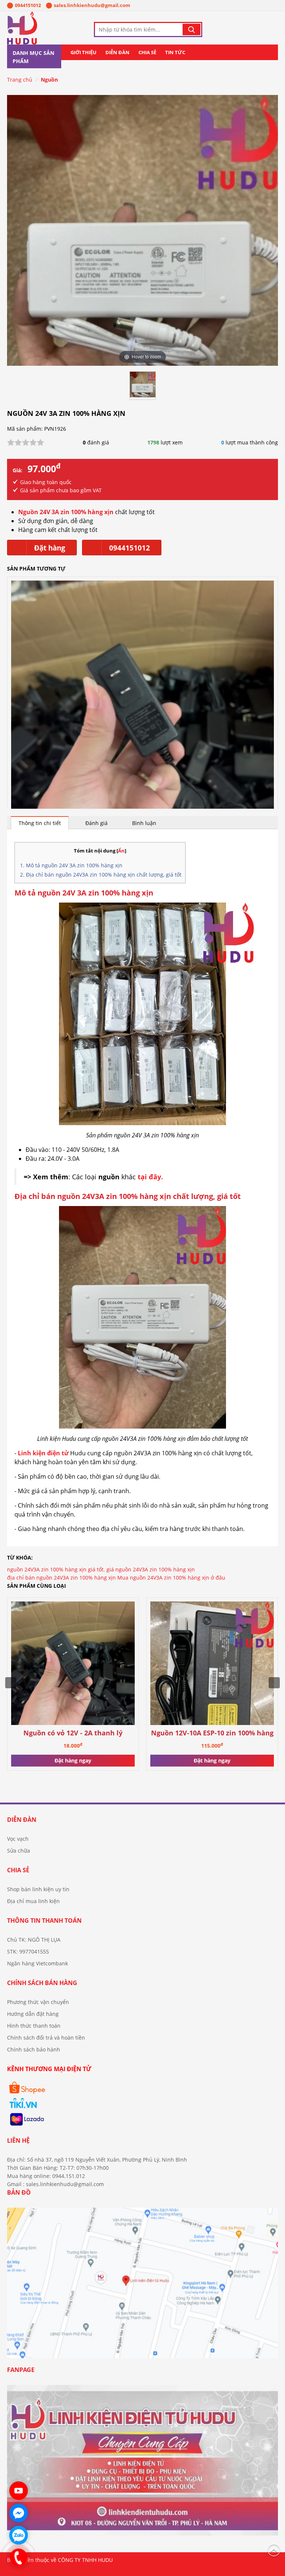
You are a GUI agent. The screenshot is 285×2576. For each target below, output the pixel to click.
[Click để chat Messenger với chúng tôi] (19, 2513)
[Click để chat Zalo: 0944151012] (19, 2535)
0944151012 (28, 5)
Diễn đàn (117, 52)
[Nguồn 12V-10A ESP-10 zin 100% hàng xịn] (212, 1664)
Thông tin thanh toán (44, 1920)
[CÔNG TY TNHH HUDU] (42, 28)
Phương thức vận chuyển (38, 2002)
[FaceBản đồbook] (142, 2286)
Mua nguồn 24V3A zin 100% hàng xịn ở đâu (171, 1578)
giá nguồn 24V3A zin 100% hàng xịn (151, 1569)
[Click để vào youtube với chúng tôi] (19, 2491)
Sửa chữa (19, 1851)
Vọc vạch (18, 1839)
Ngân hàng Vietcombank (37, 1963)
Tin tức (175, 52)
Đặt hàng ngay (73, 1760)
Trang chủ (20, 80)
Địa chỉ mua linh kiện (33, 1901)
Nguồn (49, 80)
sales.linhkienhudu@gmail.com (92, 5)
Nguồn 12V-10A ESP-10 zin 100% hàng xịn (212, 1733)
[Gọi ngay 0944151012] (19, 2557)
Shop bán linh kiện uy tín (38, 1889)
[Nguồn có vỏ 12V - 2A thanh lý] (142, 713)
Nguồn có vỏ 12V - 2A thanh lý (73, 1733)
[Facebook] (142, 2463)
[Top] (274, 2549)
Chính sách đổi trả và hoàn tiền (46, 2038)
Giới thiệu (83, 52)
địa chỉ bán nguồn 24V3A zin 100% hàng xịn (61, 1578)
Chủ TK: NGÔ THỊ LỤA (34, 1940)
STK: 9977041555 (28, 1951)
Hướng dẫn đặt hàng (33, 2014)
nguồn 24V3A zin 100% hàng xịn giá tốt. (56, 1569)
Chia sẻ (147, 52)
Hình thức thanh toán (34, 2026)
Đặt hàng (50, 548)
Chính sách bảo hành (34, 2049)
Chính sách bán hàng (42, 1983)
